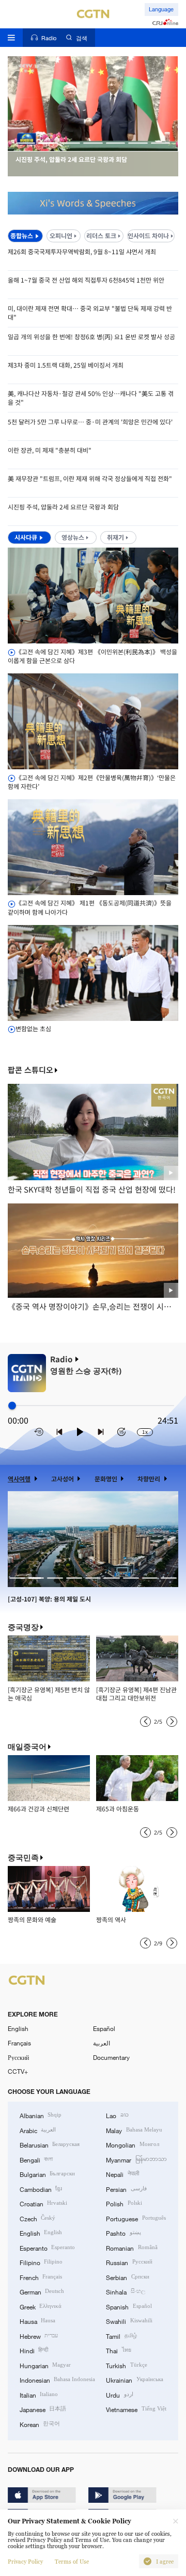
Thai (118, 2350)
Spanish (129, 2306)
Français (19, 2043)
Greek (41, 2306)
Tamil (121, 2336)
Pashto (123, 2233)
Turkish (126, 2365)
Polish (124, 2203)
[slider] (12, 1405)
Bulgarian (47, 2174)
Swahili (129, 2321)
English (18, 2028)
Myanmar (136, 2159)
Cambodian (41, 2189)
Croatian (43, 2203)
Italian (39, 2395)
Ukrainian (134, 2380)
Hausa (37, 2321)
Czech (37, 2218)
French (41, 2277)
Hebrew (39, 2336)
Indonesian (57, 2380)
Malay (134, 2130)
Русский (18, 2057)
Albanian (41, 2115)
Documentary (111, 2057)
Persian (126, 2189)
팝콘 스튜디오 (30, 1070)
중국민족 (23, 1857)
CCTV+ (18, 2071)
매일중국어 (27, 1747)
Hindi (34, 2350)
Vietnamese (136, 2409)
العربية (102, 2043)
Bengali (36, 2159)
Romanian (131, 2248)
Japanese (43, 2409)
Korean (40, 2424)
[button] (26, 143)
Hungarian (45, 2365)
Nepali (122, 2174)
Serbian (127, 2277)
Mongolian (132, 2144)
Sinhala (125, 2291)
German (42, 2291)
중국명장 (23, 1627)
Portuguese (136, 2218)
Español (104, 2028)
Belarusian (50, 2144)
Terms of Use (72, 2562)
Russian (129, 2262)
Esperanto (47, 2248)
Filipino (41, 2262)
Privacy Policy (25, 2562)
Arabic (38, 2130)
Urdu (119, 2395)
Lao (117, 2115)
